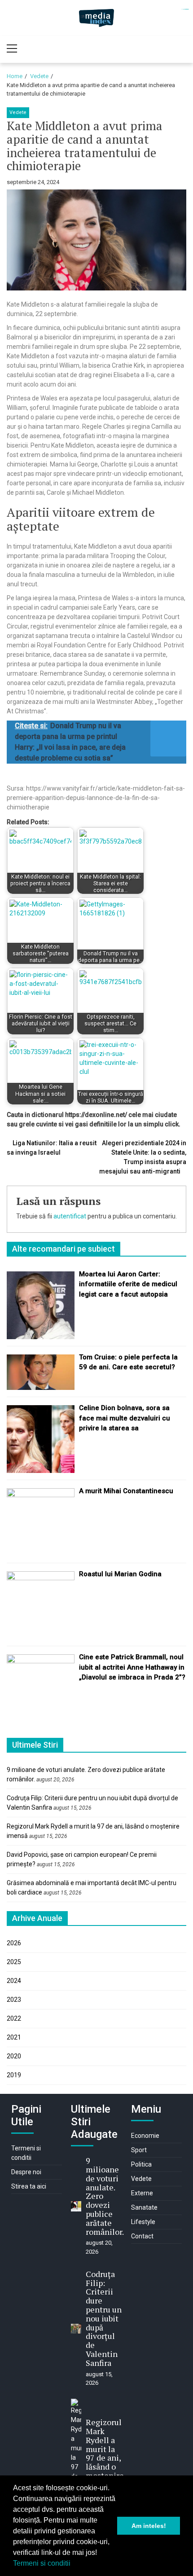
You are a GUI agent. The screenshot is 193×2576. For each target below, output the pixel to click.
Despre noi (26, 2172)
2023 (14, 2000)
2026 (14, 1943)
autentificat (70, 1216)
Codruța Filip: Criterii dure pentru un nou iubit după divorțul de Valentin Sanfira (104, 2318)
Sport (139, 2150)
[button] (74, 2564)
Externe (142, 2193)
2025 (14, 1962)
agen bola (187, 9)
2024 (14, 1981)
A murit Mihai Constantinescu (126, 1491)
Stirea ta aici (29, 2186)
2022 (14, 2018)
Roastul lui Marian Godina (120, 1574)
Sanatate (144, 2207)
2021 (14, 2037)
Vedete (18, 112)
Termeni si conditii (42, 2563)
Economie (145, 2136)
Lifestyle (143, 2222)
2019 (14, 2075)
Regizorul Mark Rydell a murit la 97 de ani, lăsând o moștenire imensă (105, 2453)
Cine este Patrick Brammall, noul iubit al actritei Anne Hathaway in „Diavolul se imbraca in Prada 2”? (132, 1667)
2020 (14, 2056)
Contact (142, 2236)
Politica (141, 2164)
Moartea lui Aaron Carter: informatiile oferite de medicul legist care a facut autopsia (128, 1284)
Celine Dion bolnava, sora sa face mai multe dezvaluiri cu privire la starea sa (125, 1418)
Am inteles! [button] (149, 2526)
